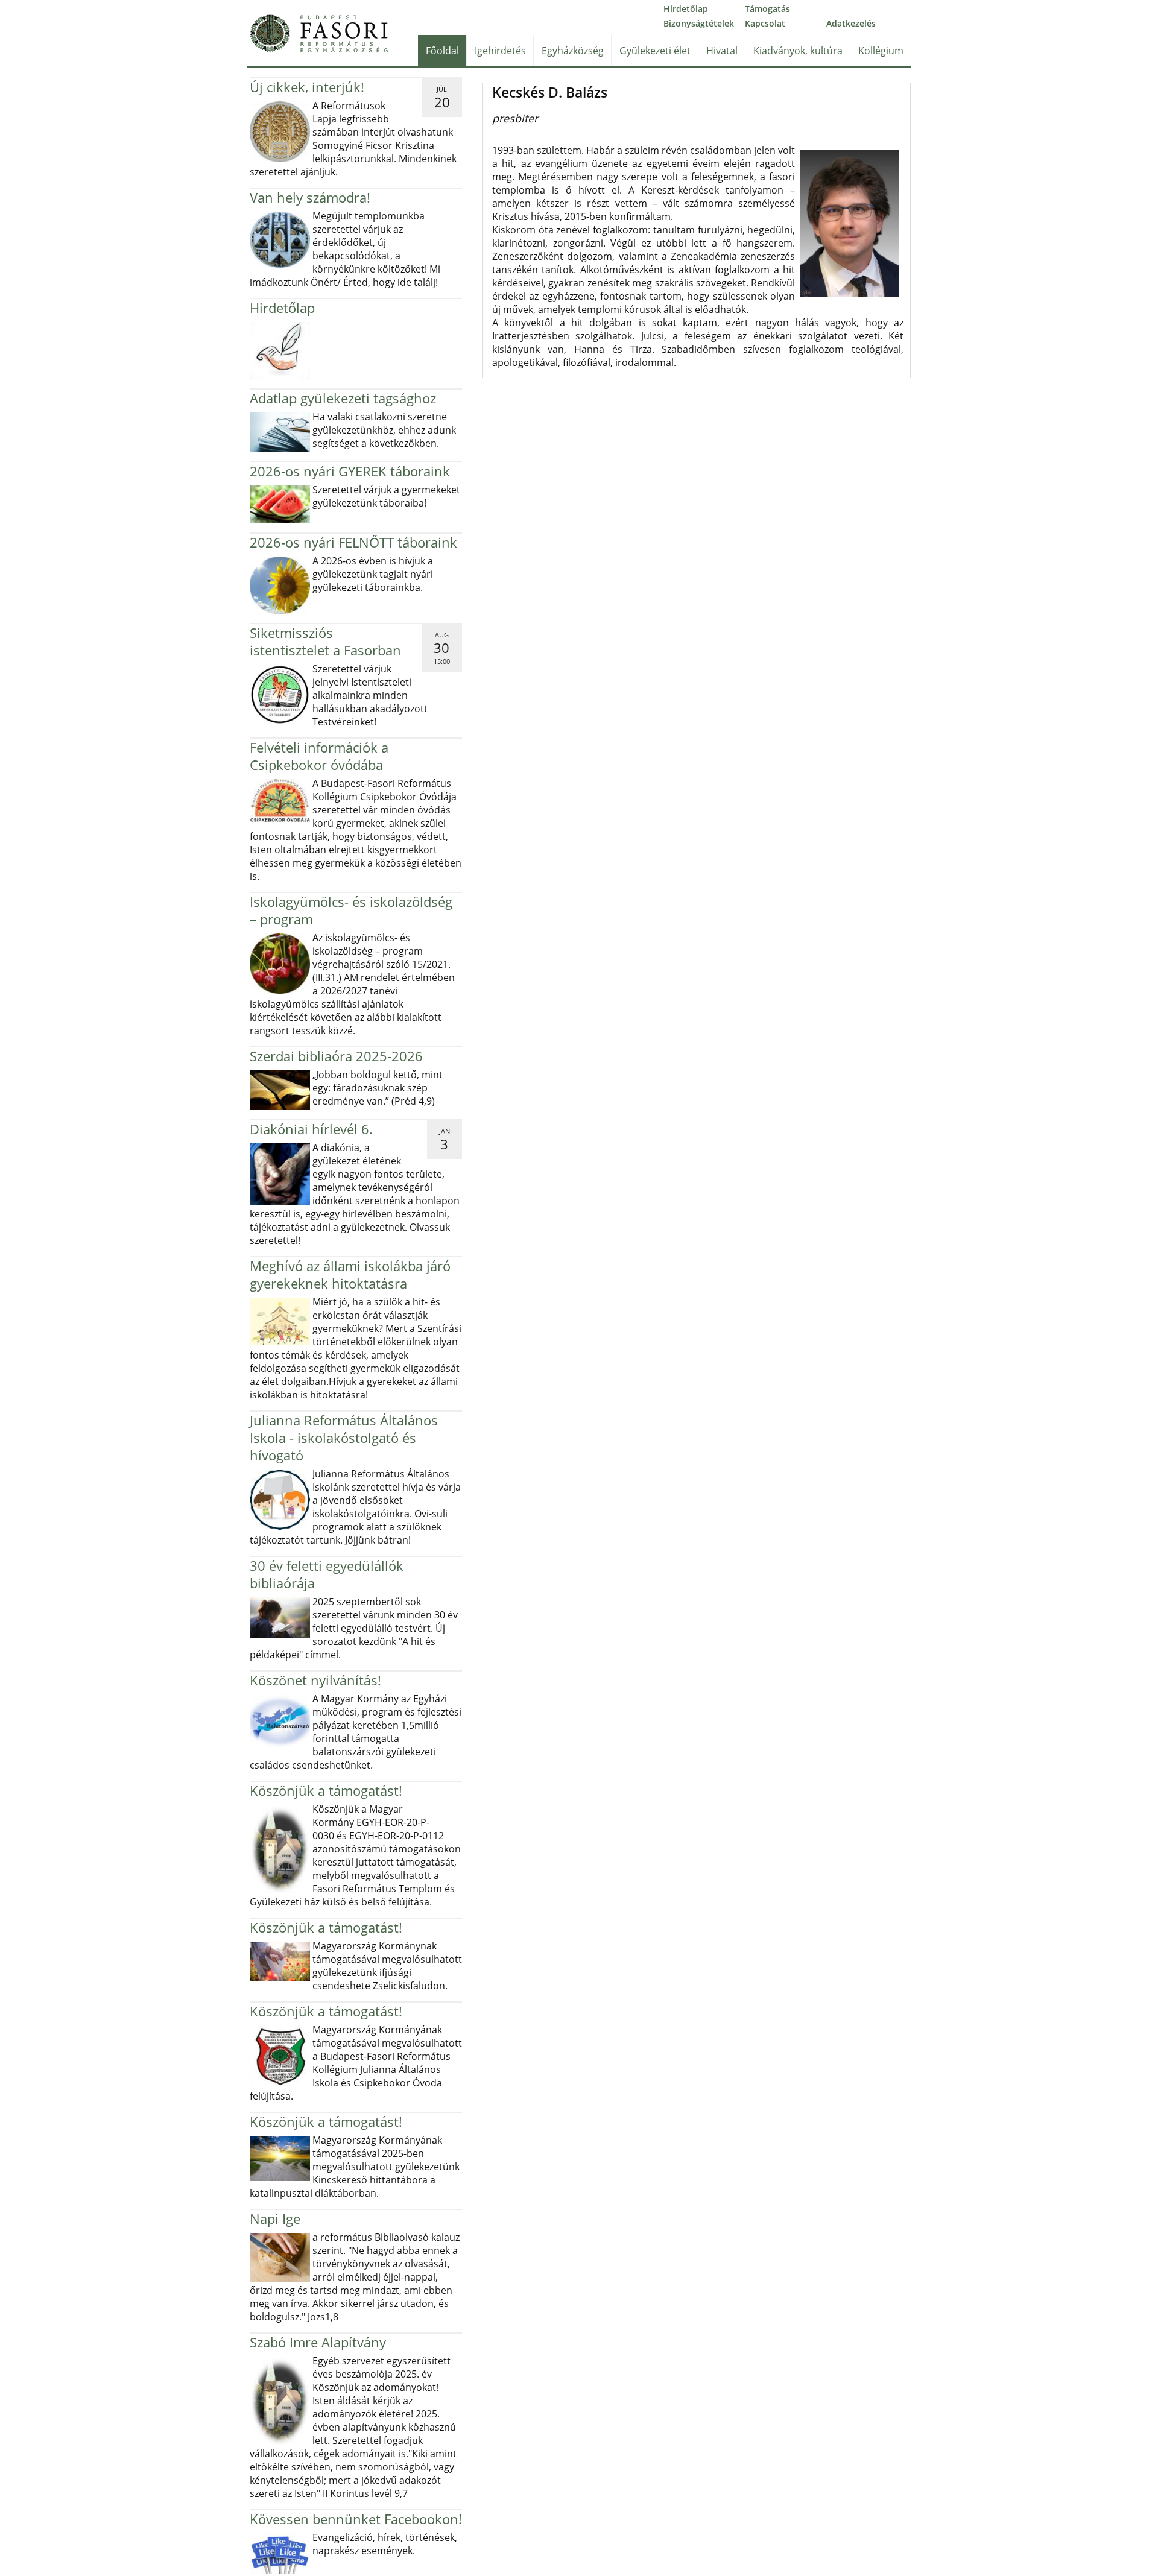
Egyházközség (573, 51)
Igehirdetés (500, 51)
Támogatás (767, 9)
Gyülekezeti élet (655, 51)
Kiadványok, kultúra (798, 51)
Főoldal (442, 51)
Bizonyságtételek (699, 23)
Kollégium (881, 51)
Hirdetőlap (686, 9)
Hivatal (722, 51)
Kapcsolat (765, 23)
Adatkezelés (851, 23)
